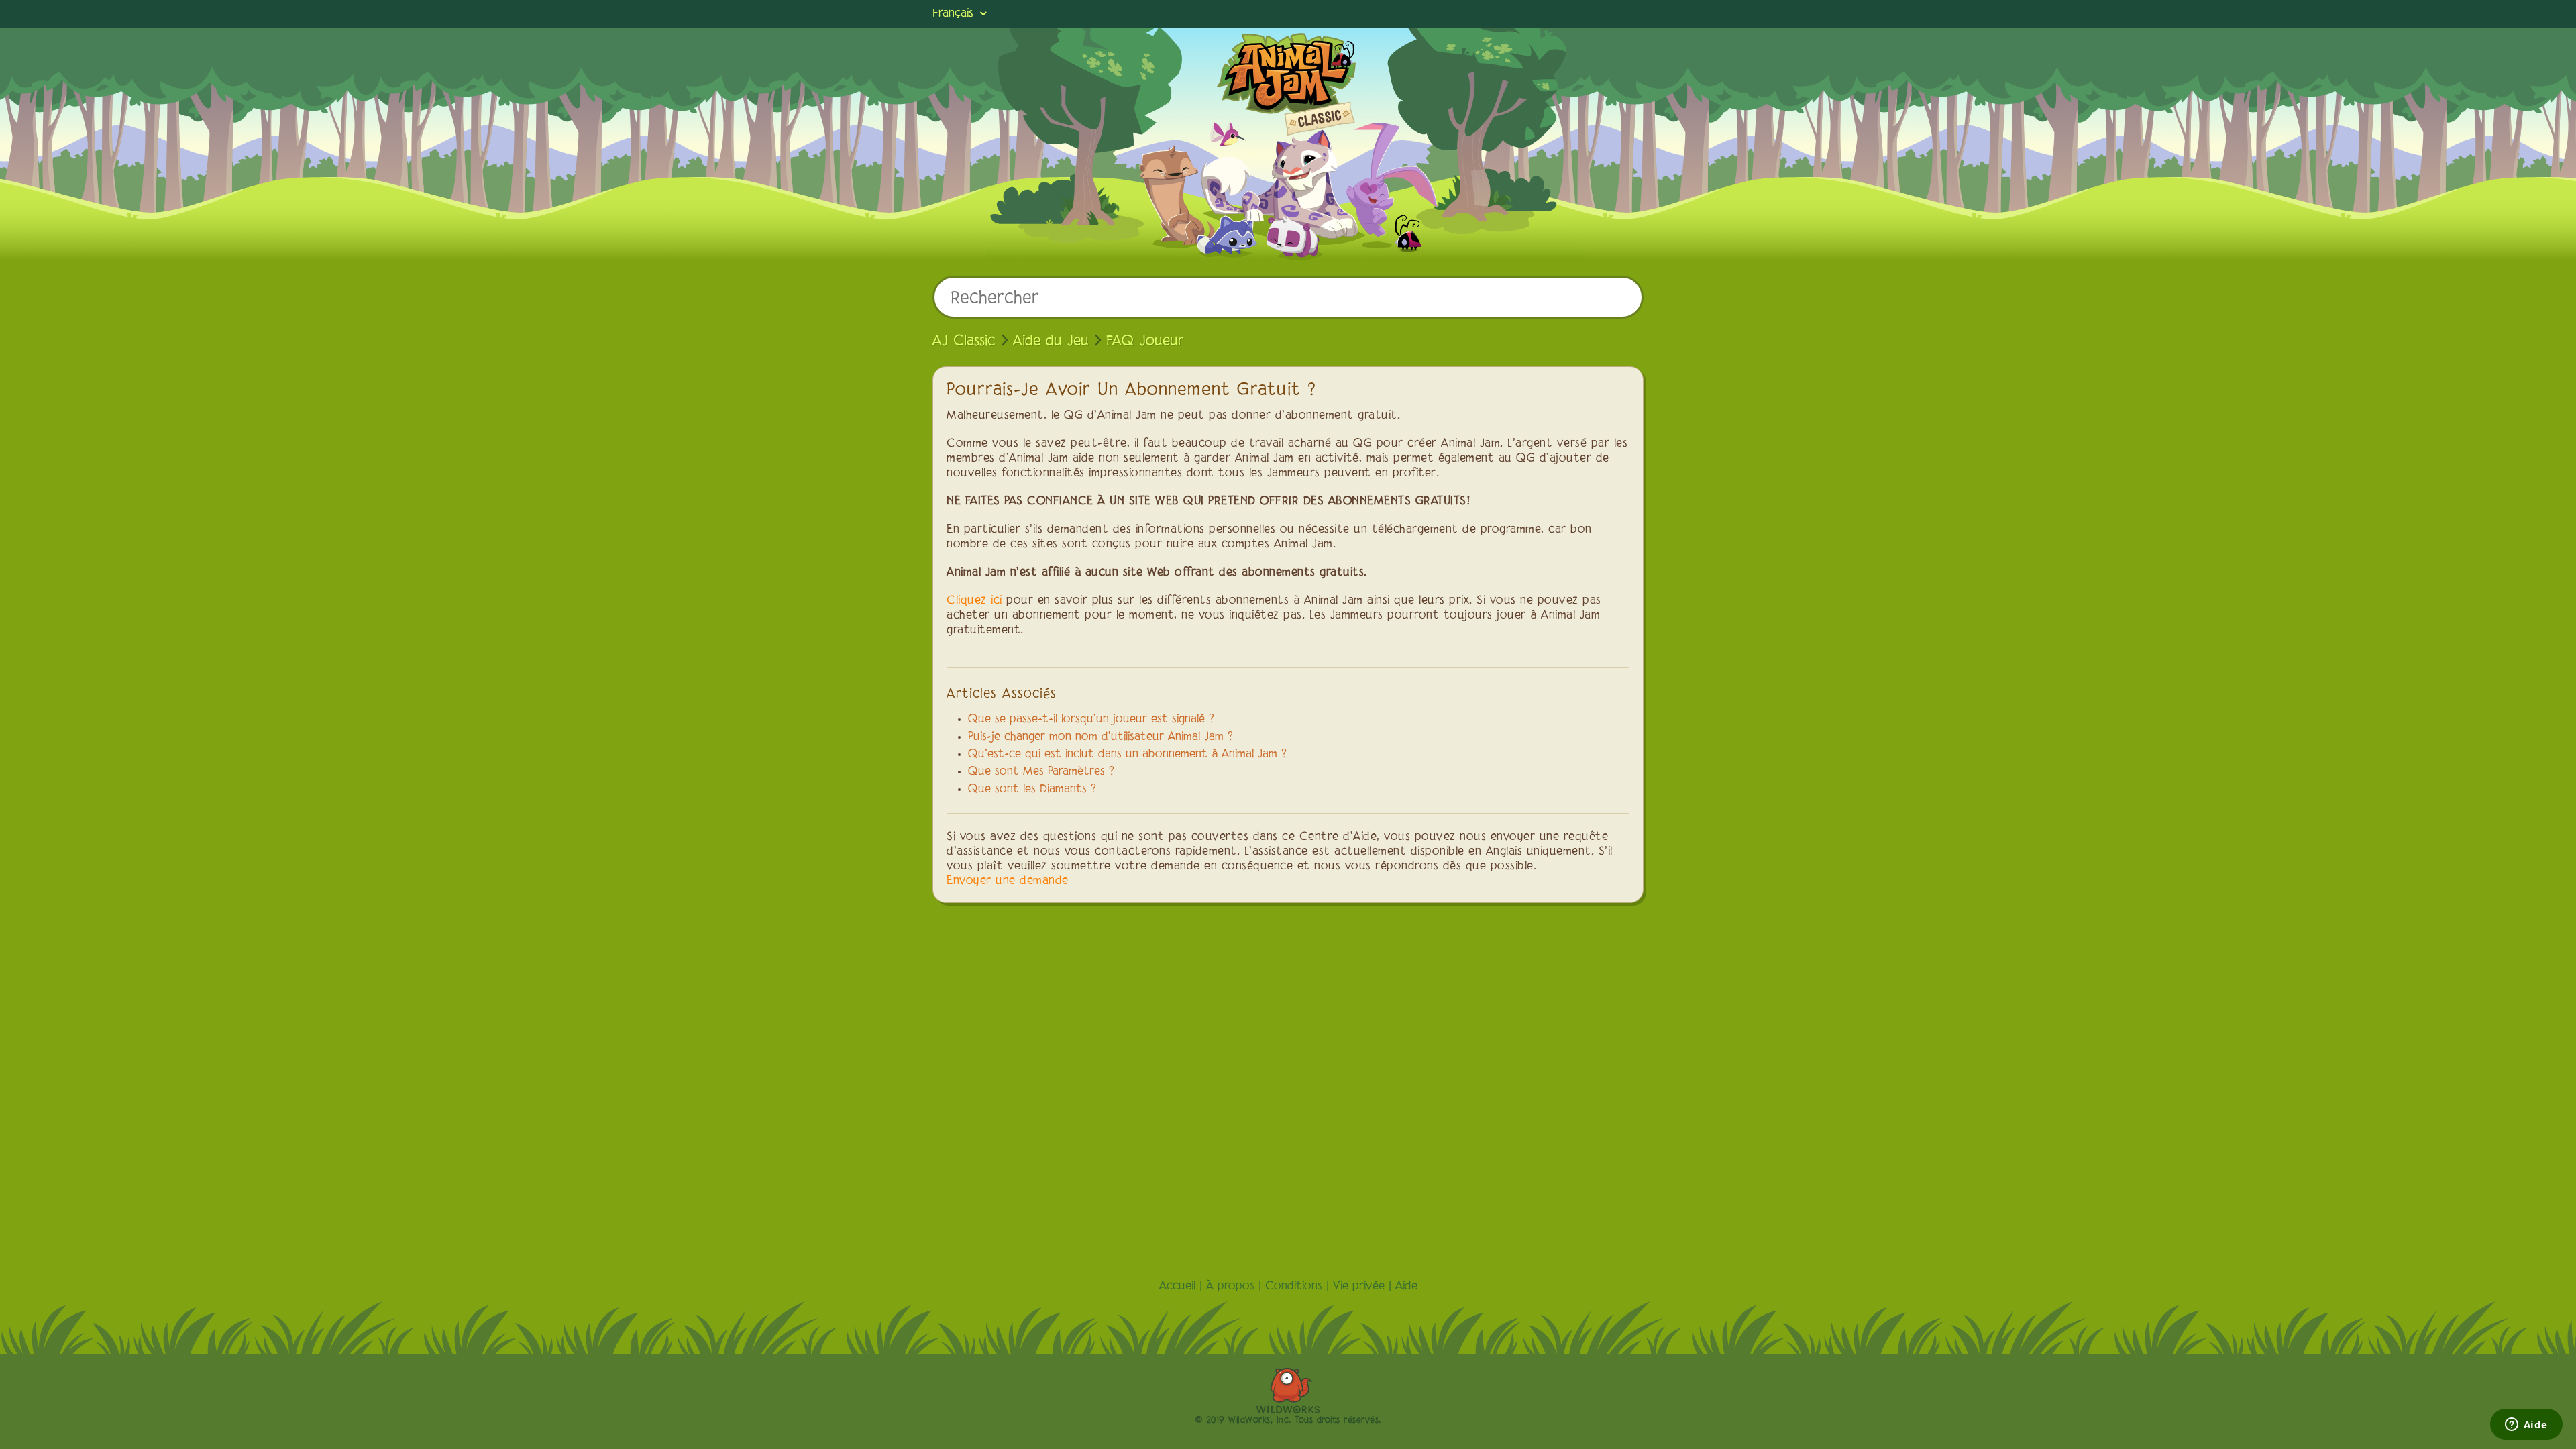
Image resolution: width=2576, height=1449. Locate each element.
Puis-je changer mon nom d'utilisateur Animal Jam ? (1101, 737)
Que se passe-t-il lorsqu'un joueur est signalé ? (1091, 720)
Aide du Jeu (1051, 341)
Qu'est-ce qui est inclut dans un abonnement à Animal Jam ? (1127, 755)
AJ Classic (964, 341)
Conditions (1294, 1287)
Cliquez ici (974, 601)
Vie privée (1359, 1287)
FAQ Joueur (1145, 341)
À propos (1230, 1287)
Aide (1406, 1287)
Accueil (1177, 1287)
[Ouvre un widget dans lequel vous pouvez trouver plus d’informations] (2526, 1426)
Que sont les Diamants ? (1032, 790)
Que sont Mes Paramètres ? (1041, 772)
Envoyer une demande (1008, 881)
